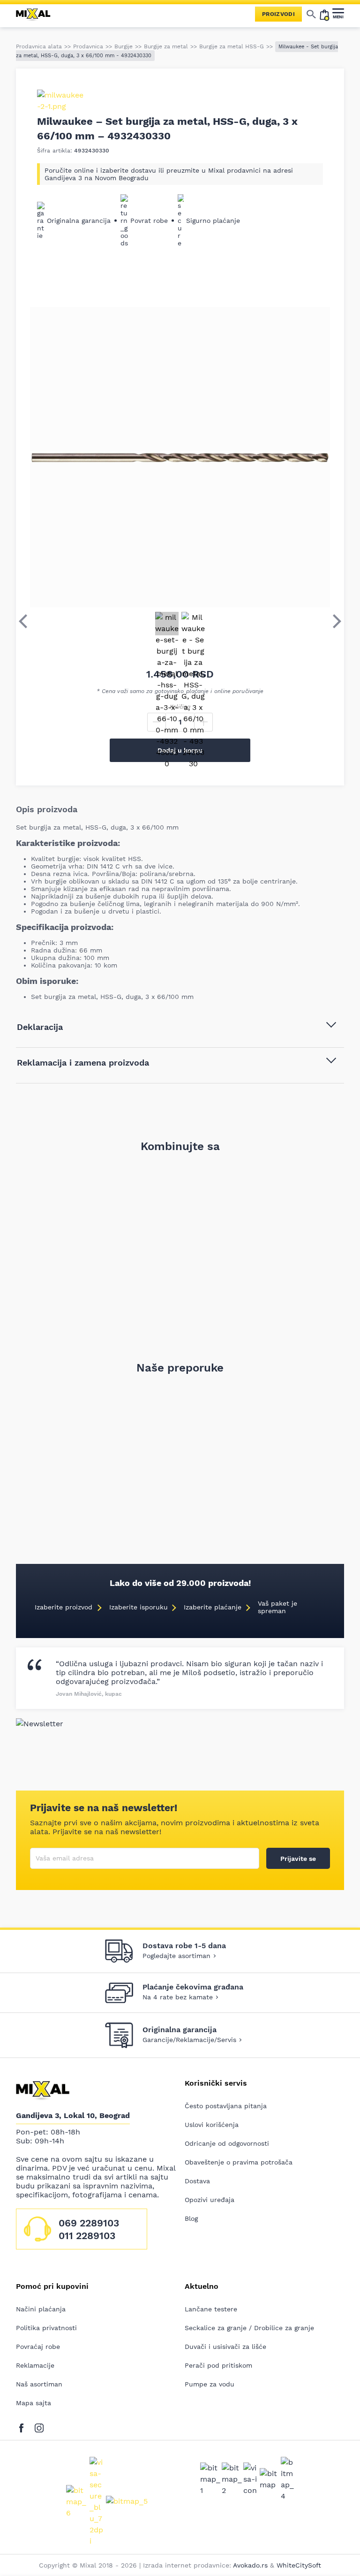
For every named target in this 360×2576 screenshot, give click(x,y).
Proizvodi (278, 14)
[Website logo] (37, 14)
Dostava (197, 2181)
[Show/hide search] (311, 14)
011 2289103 (87, 2236)
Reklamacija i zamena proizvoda (83, 1063)
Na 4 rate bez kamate (178, 1997)
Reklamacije (35, 2365)
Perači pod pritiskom (218, 2365)
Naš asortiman (39, 2384)
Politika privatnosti (46, 2328)
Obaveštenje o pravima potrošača (239, 2162)
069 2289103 (89, 2223)
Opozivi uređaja (210, 2200)
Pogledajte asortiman (176, 1956)
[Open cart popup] (324, 14)
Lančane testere (211, 2309)
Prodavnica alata (39, 46)
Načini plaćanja (41, 2309)
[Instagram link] (39, 2426)
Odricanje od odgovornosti (227, 2143)
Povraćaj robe (38, 2347)
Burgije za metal (166, 46)
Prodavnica (88, 46)
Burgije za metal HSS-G (232, 46)
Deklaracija (40, 1027)
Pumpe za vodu (210, 2384)
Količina (180, 707)
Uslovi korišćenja (212, 2125)
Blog (191, 2218)
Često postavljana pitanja (226, 2106)
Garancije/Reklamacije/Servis (189, 2040)
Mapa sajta (34, 2403)
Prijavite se (298, 1859)
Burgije (124, 46)
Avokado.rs (250, 2565)
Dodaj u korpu (180, 750)
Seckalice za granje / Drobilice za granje (249, 2328)
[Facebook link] (24, 2426)
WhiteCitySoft (299, 2565)
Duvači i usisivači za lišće (225, 2347)
